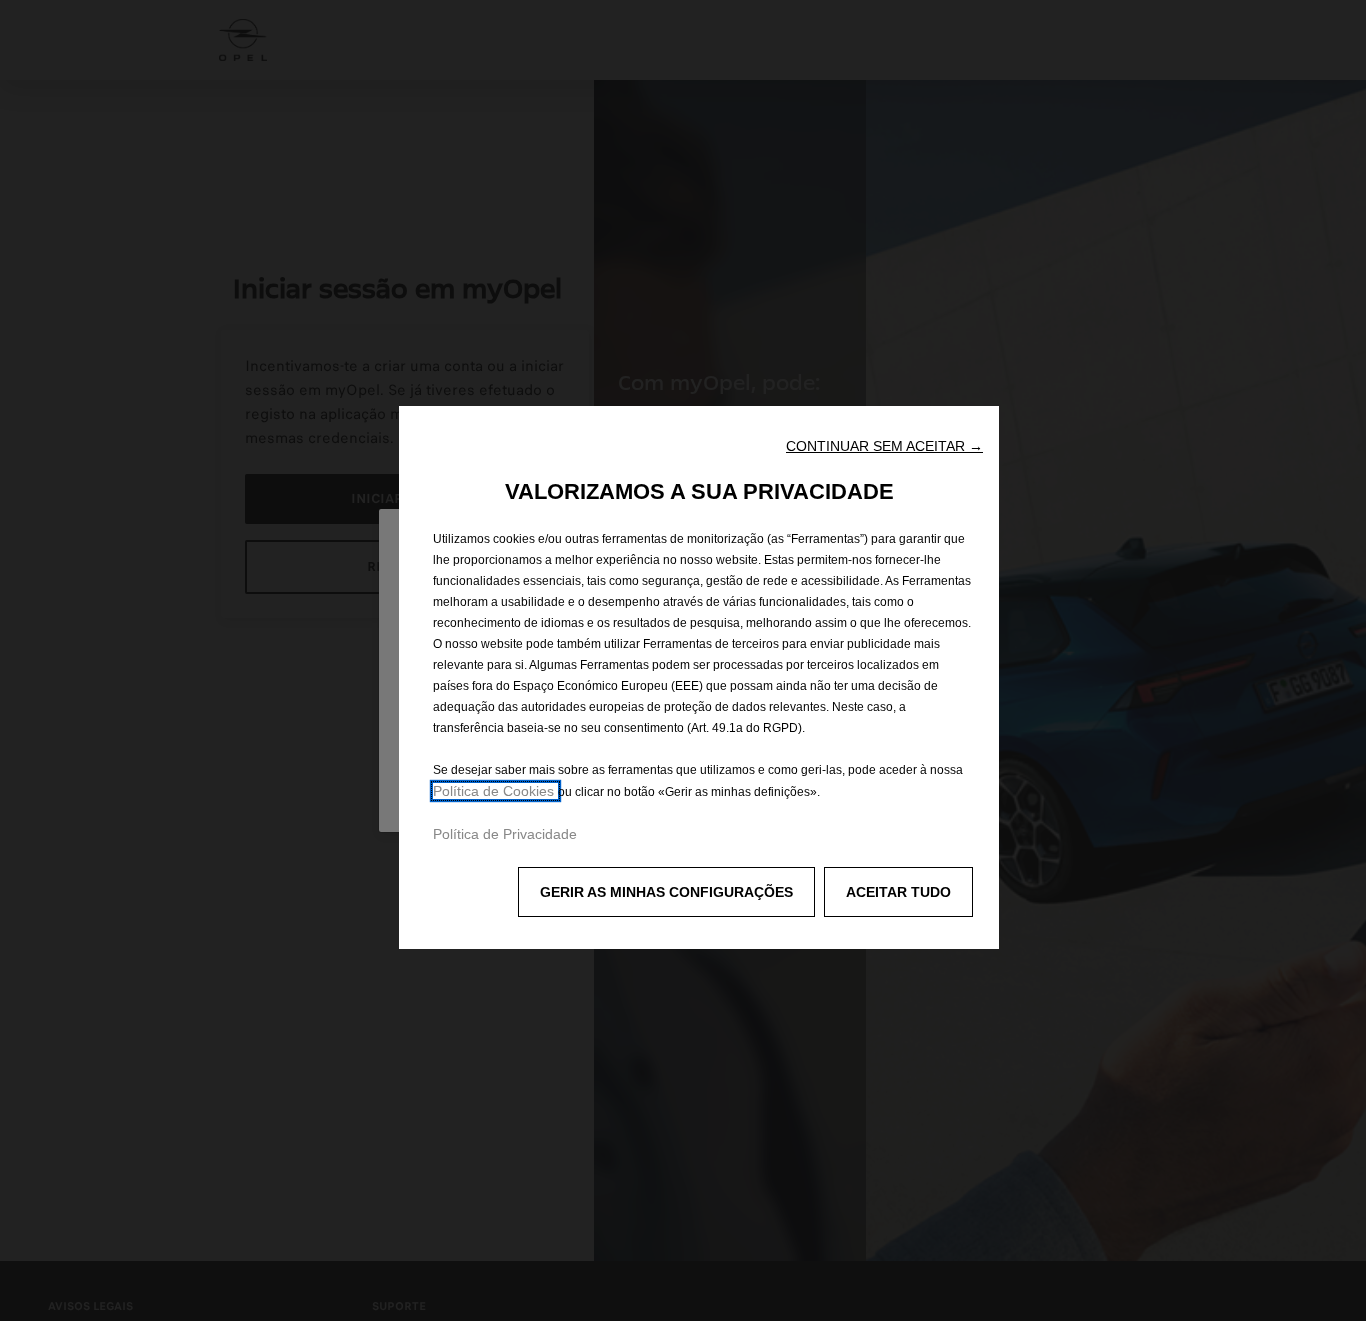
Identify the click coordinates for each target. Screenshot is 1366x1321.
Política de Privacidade (505, 834)
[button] (884, 446)
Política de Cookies (495, 791)
